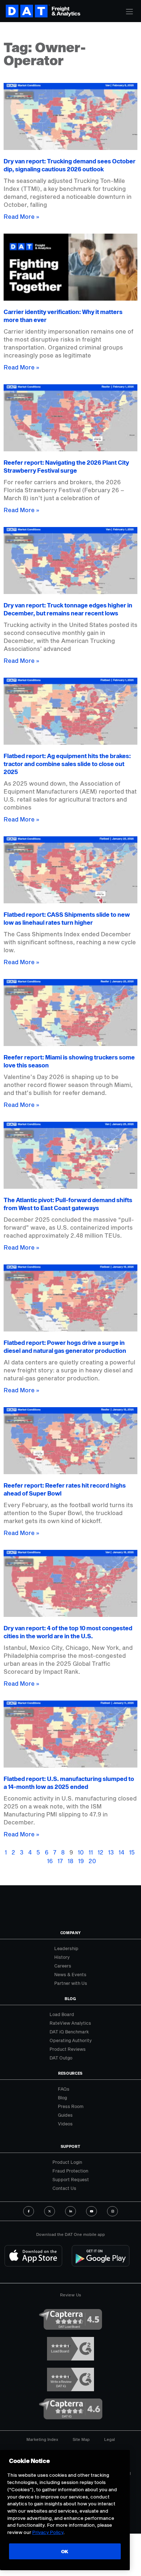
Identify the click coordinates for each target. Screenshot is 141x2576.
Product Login (67, 2162)
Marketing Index (42, 2439)
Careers (63, 1966)
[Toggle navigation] (129, 12)
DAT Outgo (61, 2058)
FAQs (64, 2089)
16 (50, 1861)
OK (65, 2551)
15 (132, 1852)
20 (92, 1861)
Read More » (22, 216)
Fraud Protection (70, 2171)
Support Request (71, 2179)
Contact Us (64, 2188)
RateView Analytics (70, 2023)
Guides (65, 2115)
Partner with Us (71, 1983)
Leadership (66, 1948)
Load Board (62, 2014)
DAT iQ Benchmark (69, 2032)
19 (81, 1861)
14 (121, 1852)
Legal (110, 2439)
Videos (65, 2124)
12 (101, 1852)
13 (111, 1852)
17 (60, 1861)
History (62, 1957)
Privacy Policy (48, 2532)
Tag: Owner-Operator (45, 54)
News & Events (70, 1974)
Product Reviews (68, 2049)
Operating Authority (71, 2040)
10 (81, 1852)
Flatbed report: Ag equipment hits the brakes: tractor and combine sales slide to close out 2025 (67, 764)
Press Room (71, 2106)
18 (70, 1861)
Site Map (81, 2439)
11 (91, 1852)
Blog (62, 2098)
